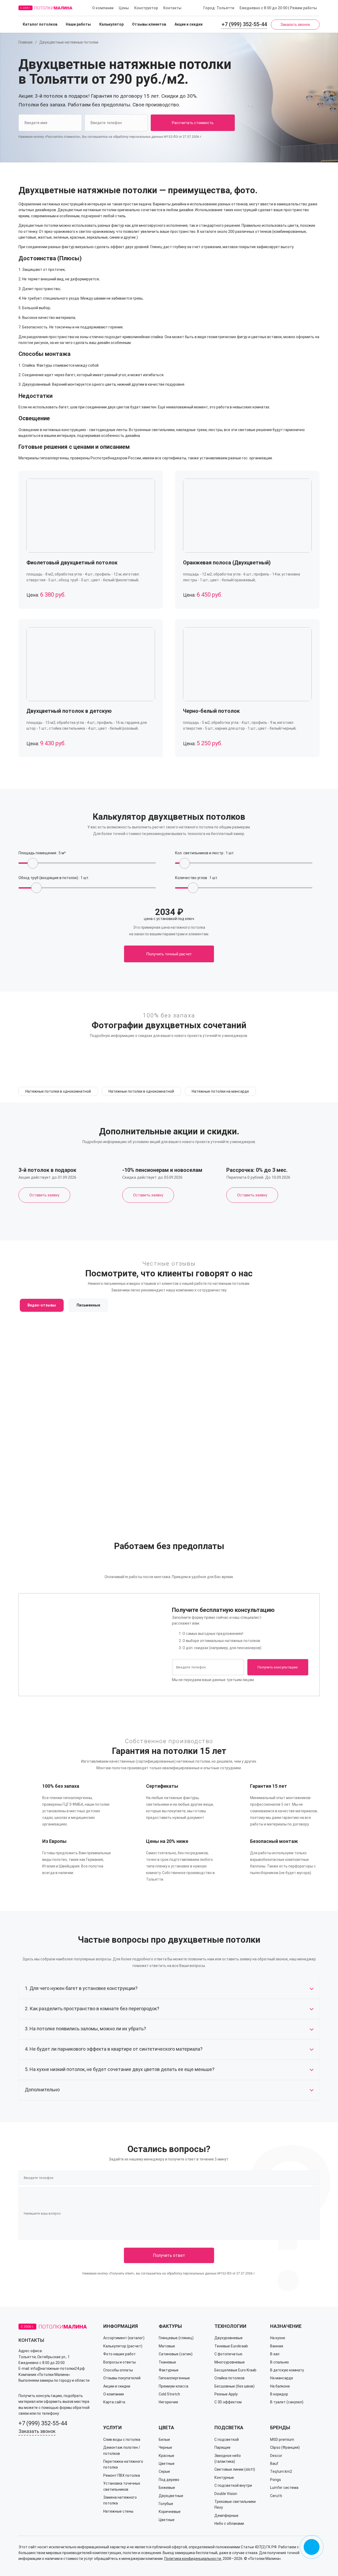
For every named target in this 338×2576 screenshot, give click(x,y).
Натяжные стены (118, 2511)
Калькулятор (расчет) (123, 2346)
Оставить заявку (44, 1195)
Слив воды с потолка (122, 2440)
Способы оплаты (118, 2370)
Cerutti (276, 2496)
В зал (275, 2354)
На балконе (280, 2386)
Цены (124, 8)
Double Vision (226, 2494)
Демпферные (226, 2516)
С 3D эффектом (228, 2402)
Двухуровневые (229, 2338)
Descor (276, 2456)
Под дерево (169, 2480)
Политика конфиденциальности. (193, 2559)
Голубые (166, 2504)
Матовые (167, 2346)
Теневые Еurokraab (231, 2346)
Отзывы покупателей (122, 2378)
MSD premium (282, 2440)
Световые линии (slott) (235, 2469)
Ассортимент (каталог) (124, 2338)
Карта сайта (114, 2402)
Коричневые (170, 2512)
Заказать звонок (295, 25)
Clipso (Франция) (285, 2447)
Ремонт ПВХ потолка (122, 2475)
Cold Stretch (169, 2394)
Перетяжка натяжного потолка (123, 2464)
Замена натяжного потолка (120, 2500)
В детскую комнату (287, 2370)
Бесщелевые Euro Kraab (235, 2370)
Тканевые (167, 2362)
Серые (164, 2471)
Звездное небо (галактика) (228, 2459)
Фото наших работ (119, 2354)
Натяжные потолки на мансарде (220, 1091)
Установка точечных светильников (122, 2486)
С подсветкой (227, 2440)
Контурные (224, 2478)
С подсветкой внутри (233, 2485)
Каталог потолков (40, 24)
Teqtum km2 (281, 2471)
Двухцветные (171, 2496)
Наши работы (78, 24)
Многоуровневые (230, 2362)
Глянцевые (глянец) (176, 2338)
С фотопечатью (228, 2354)
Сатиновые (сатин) (176, 2354)
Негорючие (168, 2402)
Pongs (276, 2480)
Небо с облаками (229, 2523)
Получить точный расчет (169, 954)
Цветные (167, 2464)
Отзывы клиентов (149, 24)
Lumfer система (284, 2488)
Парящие (222, 2447)
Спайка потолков (229, 2378)
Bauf (274, 2464)
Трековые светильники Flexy (235, 2504)
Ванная (277, 2346)
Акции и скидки (189, 24)
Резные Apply (226, 2394)
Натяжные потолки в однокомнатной (58, 1091)
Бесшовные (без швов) (234, 2386)
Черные (165, 2447)
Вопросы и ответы (119, 2362)
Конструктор (146, 8)
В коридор (279, 2394)
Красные (166, 2456)
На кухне (278, 2338)
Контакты (172, 8)
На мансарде (282, 2378)
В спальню (280, 2362)
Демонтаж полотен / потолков (122, 2450)
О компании (103, 8)
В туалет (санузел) (287, 2402)
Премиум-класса (173, 2386)
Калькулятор (111, 24)
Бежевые (167, 2488)
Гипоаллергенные (174, 2378)
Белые (164, 2440)
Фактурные (169, 2370)
